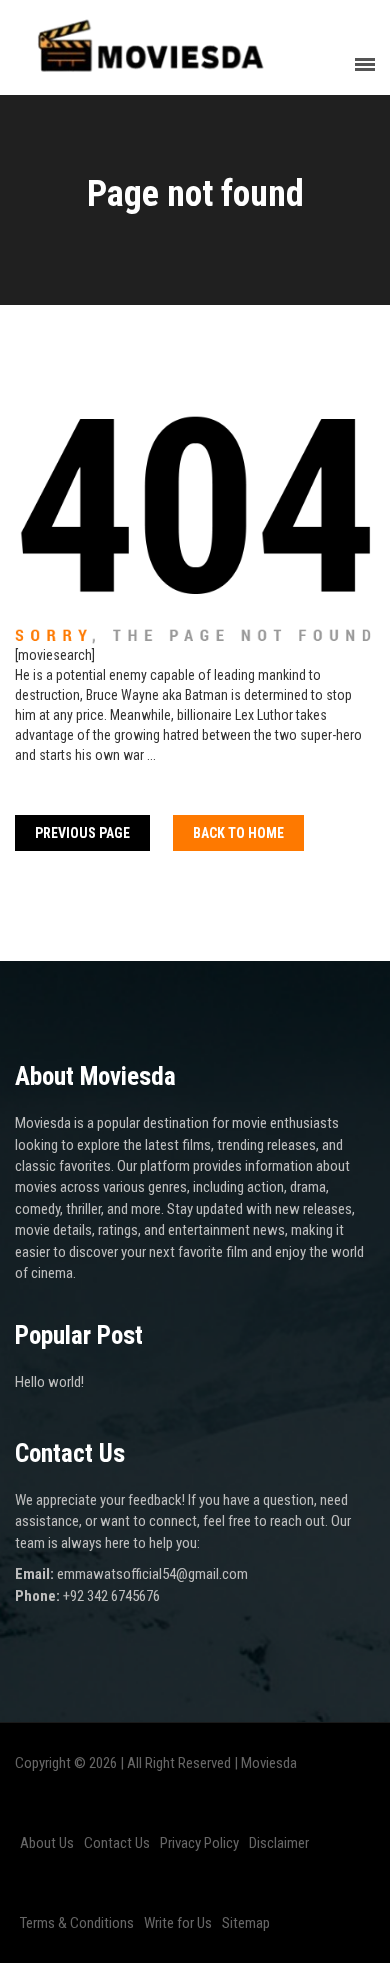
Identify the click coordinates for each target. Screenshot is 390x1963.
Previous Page (82, 833)
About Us (47, 1843)
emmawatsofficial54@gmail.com (152, 1574)
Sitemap (246, 1923)
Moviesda (269, 1763)
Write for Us (178, 1923)
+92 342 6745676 (111, 1596)
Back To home (238, 833)
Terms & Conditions (77, 1923)
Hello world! (49, 1382)
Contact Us (117, 1843)
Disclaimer (279, 1843)
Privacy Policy (199, 1843)
